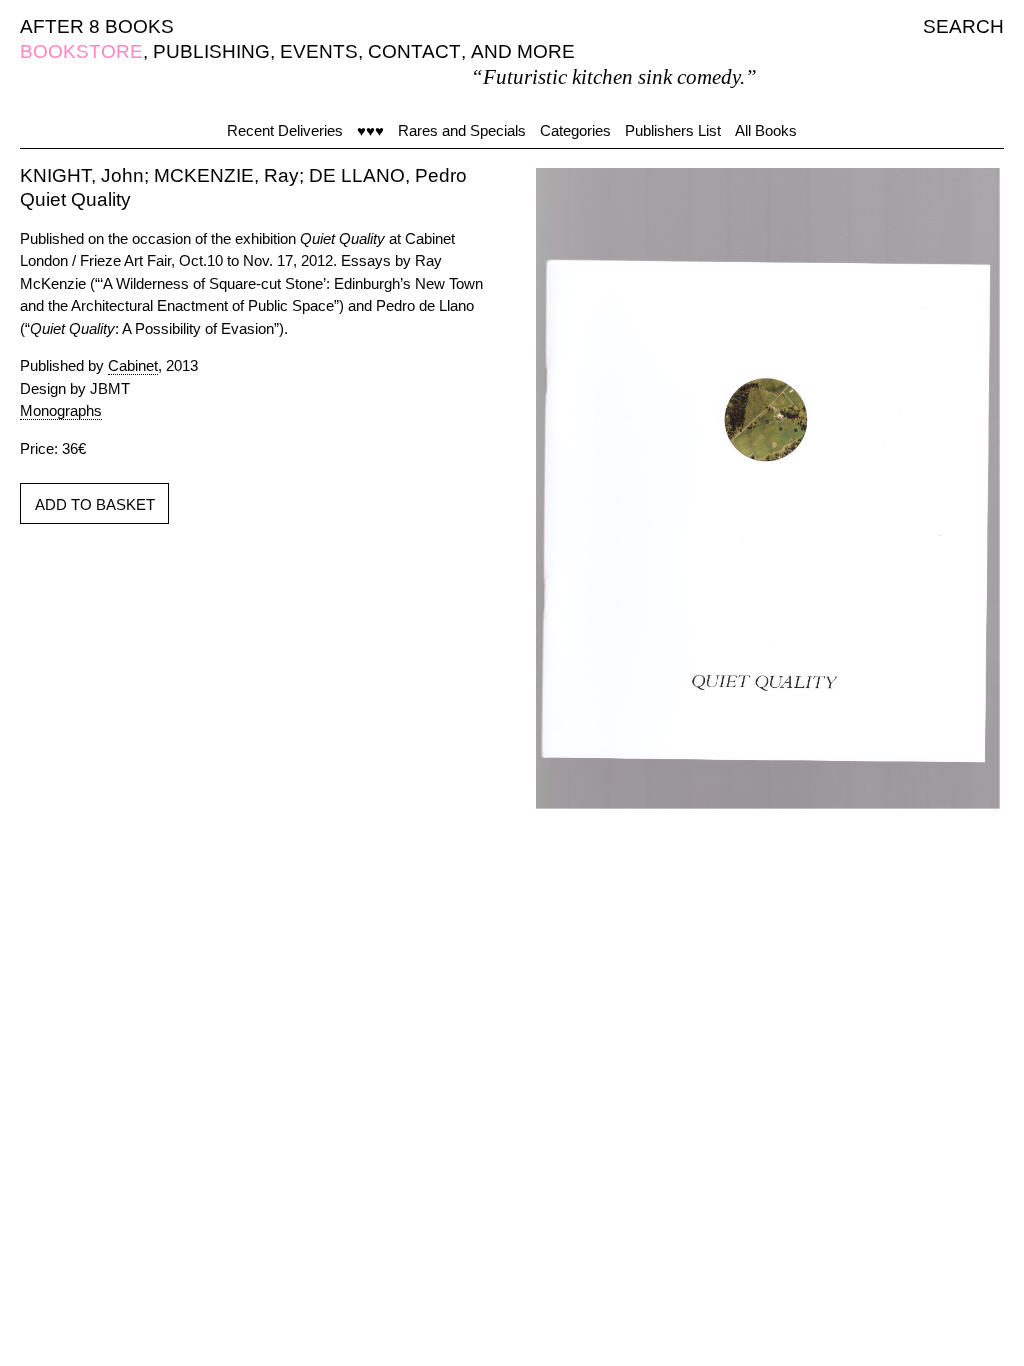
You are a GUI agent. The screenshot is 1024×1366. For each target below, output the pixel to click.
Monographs (61, 410)
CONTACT (414, 51)
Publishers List (673, 130)
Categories (575, 130)
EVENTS (319, 51)
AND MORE (523, 51)
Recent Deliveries (285, 130)
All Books (766, 130)
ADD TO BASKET (95, 504)
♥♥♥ (370, 130)
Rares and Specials (462, 130)
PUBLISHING (211, 51)
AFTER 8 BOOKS (97, 26)
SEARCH (963, 26)
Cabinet (133, 365)
